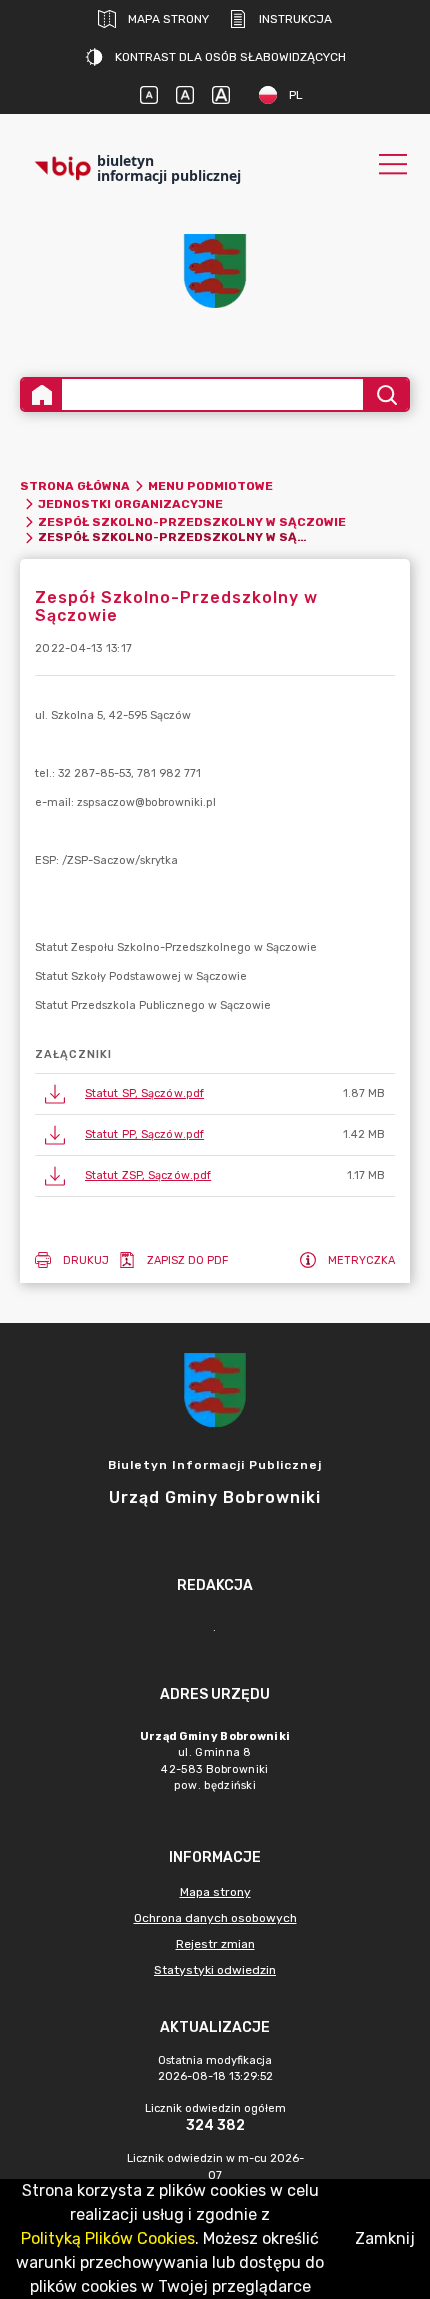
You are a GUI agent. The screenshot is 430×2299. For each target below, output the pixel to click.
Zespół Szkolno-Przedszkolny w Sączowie (192, 522)
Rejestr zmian (215, 1944)
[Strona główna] (42, 394)
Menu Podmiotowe (210, 486)
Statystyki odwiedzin (215, 1970)
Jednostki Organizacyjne (130, 504)
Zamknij (385, 2238)
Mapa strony (168, 19)
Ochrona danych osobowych (215, 1918)
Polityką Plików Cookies (108, 2238)
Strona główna (75, 486)
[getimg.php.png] (215, 271)
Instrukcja (295, 19)
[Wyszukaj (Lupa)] (385, 394)
